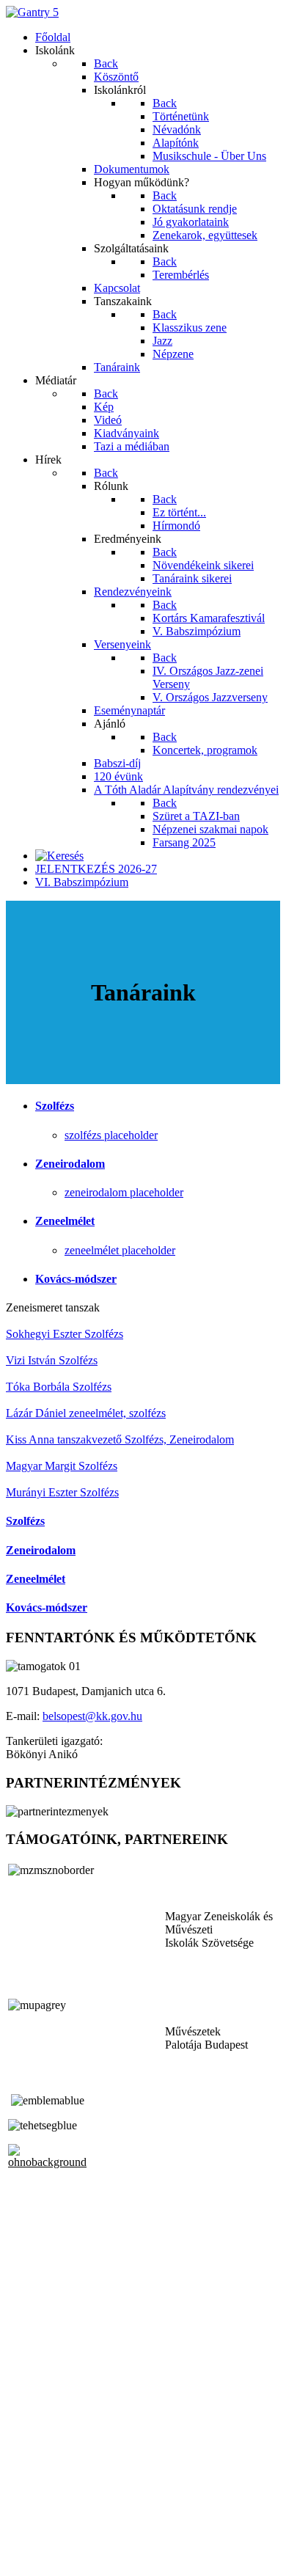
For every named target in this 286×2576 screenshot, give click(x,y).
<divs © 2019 (40, 2557)
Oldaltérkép (33, 2519)
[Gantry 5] (32, 12)
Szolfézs (55, 1106)
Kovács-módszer (76, 1279)
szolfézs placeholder (111, 1135)
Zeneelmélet (65, 1221)
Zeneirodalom (70, 1164)
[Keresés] (59, 856)
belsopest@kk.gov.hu (92, 1716)
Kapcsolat (29, 2532)
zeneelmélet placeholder (120, 1250)
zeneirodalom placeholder (124, 1192)
